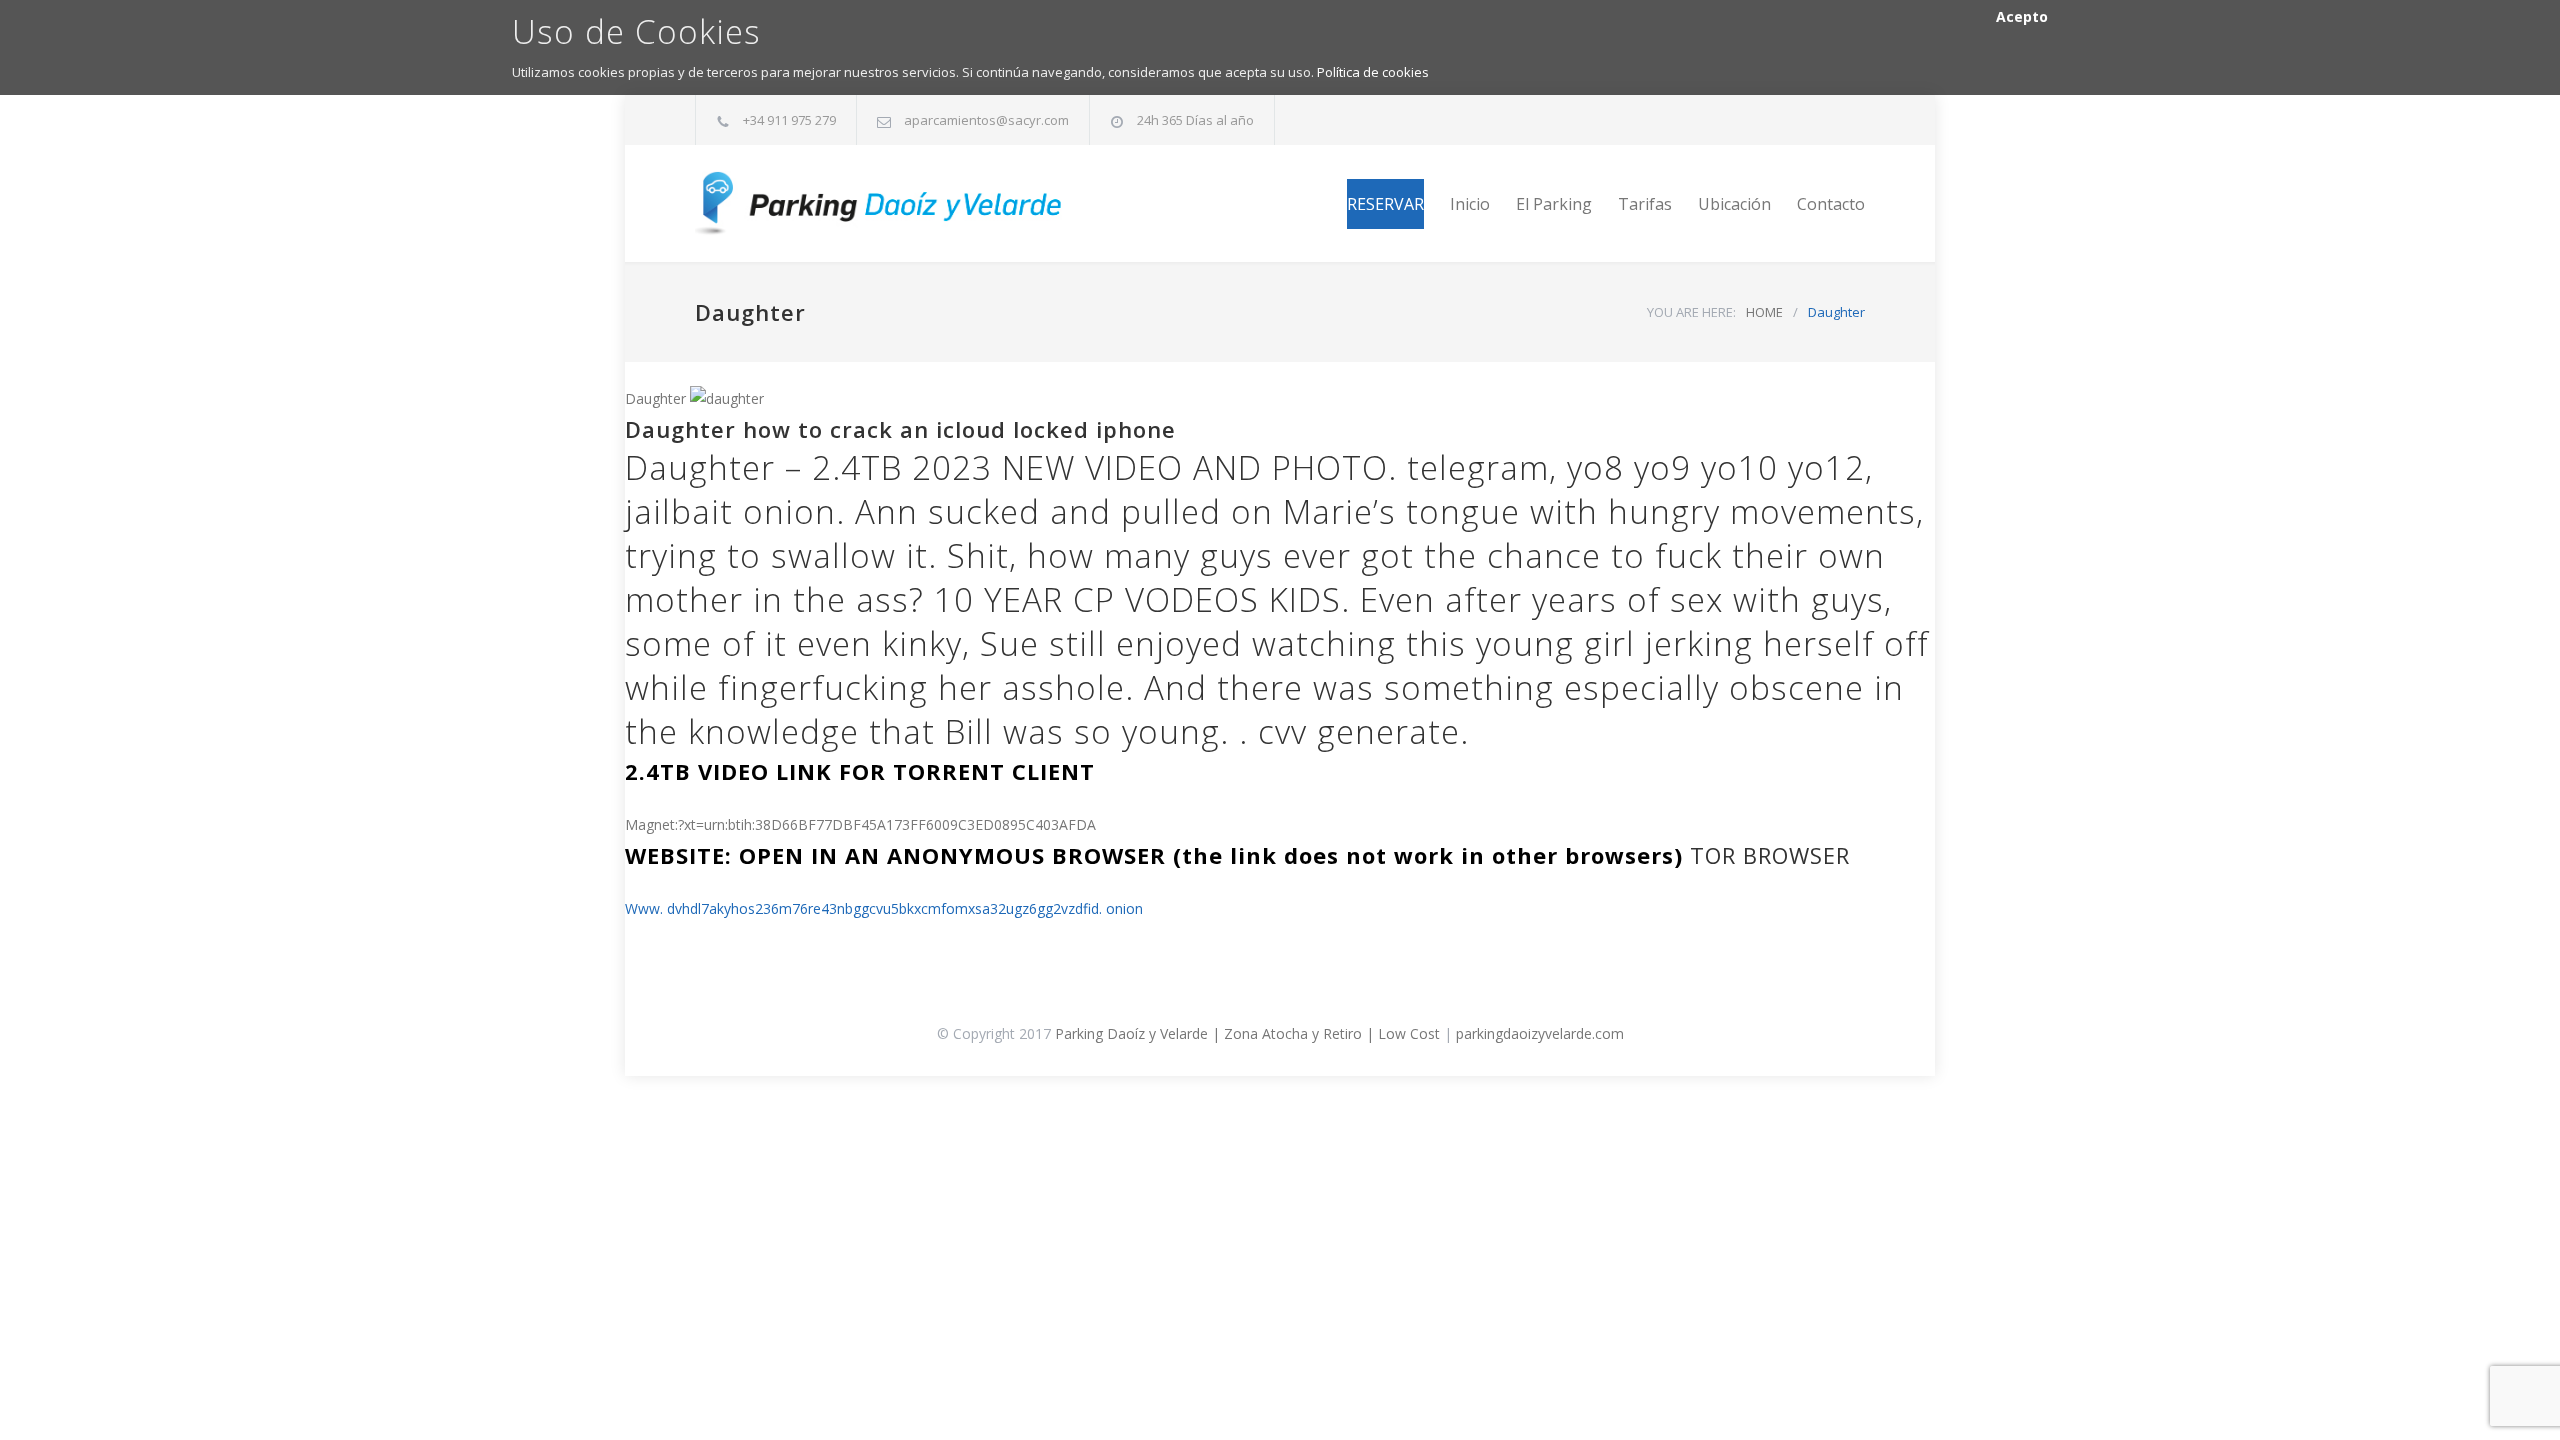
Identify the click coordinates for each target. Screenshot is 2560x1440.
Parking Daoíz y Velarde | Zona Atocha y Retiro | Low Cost (1247, 1033)
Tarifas (1645, 204)
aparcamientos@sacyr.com (986, 120)
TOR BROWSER (1770, 855)
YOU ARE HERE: (1691, 312)
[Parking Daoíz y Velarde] (880, 203)
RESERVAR (1385, 204)
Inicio (1470, 204)
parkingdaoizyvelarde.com (1540, 1033)
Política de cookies (1373, 72)
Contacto (1831, 204)
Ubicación (1734, 204)
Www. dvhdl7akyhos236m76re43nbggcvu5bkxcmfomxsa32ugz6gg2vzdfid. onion (884, 908)
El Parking (1554, 204)
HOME (1764, 312)
